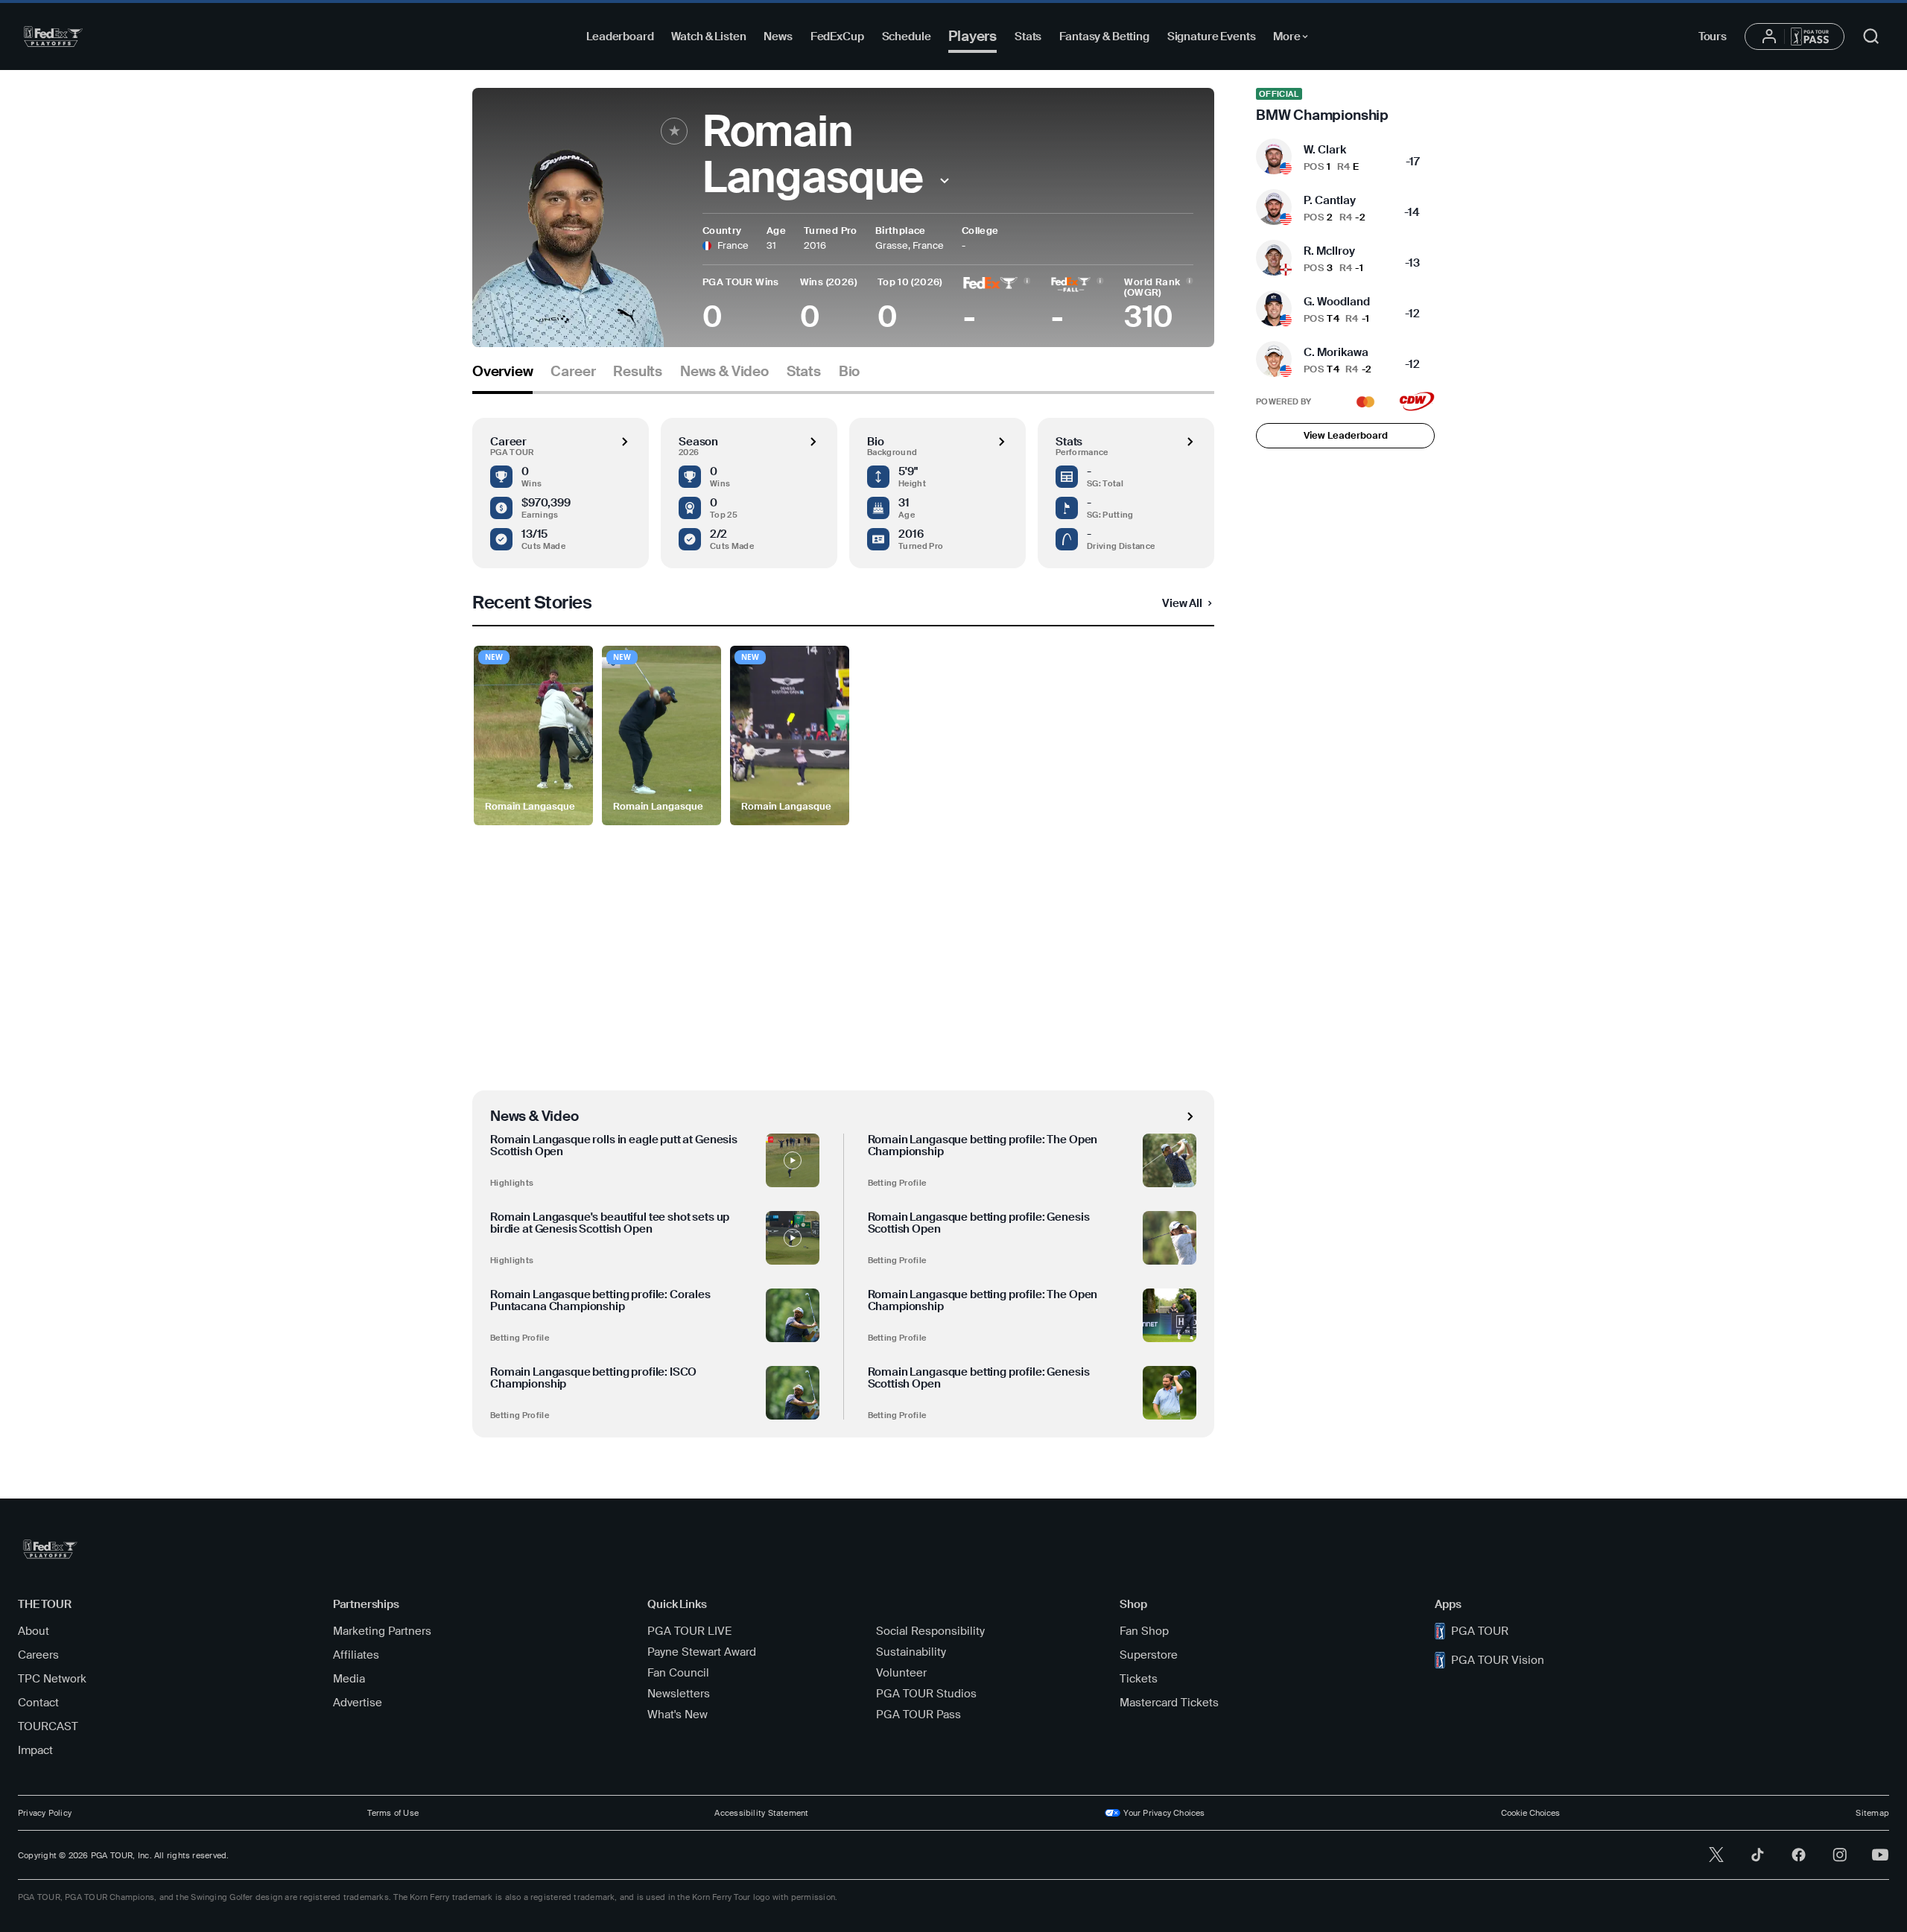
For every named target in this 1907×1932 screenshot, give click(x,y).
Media (349, 1679)
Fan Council (678, 1673)
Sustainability (911, 1652)
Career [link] (573, 372)
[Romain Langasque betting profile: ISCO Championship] (793, 1393)
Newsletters (679, 1694)
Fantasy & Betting (1104, 36)
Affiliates (356, 1655)
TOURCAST (48, 1726)
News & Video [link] (724, 372)
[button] (944, 181)
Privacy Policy (45, 1813)
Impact (35, 1750)
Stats (1028, 36)
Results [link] (638, 372)
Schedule (907, 36)
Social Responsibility (930, 1631)
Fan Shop (1144, 1631)
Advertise (358, 1703)
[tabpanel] (843, 916)
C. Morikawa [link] (1336, 352)
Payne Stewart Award (702, 1652)
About (34, 1631)
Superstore (1149, 1655)
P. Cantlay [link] (1330, 200)
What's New (678, 1715)
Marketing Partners (382, 1631)
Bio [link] (849, 372)
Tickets (1139, 1679)
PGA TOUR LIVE (689, 1631)
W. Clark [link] (1325, 150)
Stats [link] (804, 372)
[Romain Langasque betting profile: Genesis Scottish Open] (1170, 1238)
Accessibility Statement (761, 1813)
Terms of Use (393, 1813)
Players (972, 36)
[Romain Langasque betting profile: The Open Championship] (1170, 1160)
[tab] (502, 377)
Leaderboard (620, 36)
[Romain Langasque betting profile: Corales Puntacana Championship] (793, 1315)
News (778, 36)
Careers (38, 1655)
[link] (1345, 106)
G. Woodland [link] (1337, 302)
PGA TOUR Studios (926, 1694)
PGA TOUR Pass (918, 1715)
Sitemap (1872, 1813)
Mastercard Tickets (1169, 1703)
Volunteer (901, 1673)
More (1294, 39)
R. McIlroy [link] (1329, 251)
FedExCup (837, 36)
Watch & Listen (708, 36)
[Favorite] (674, 131)
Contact (38, 1703)
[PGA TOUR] (53, 36)
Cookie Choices (1530, 1813)
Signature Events (1212, 36)
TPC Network (52, 1679)
